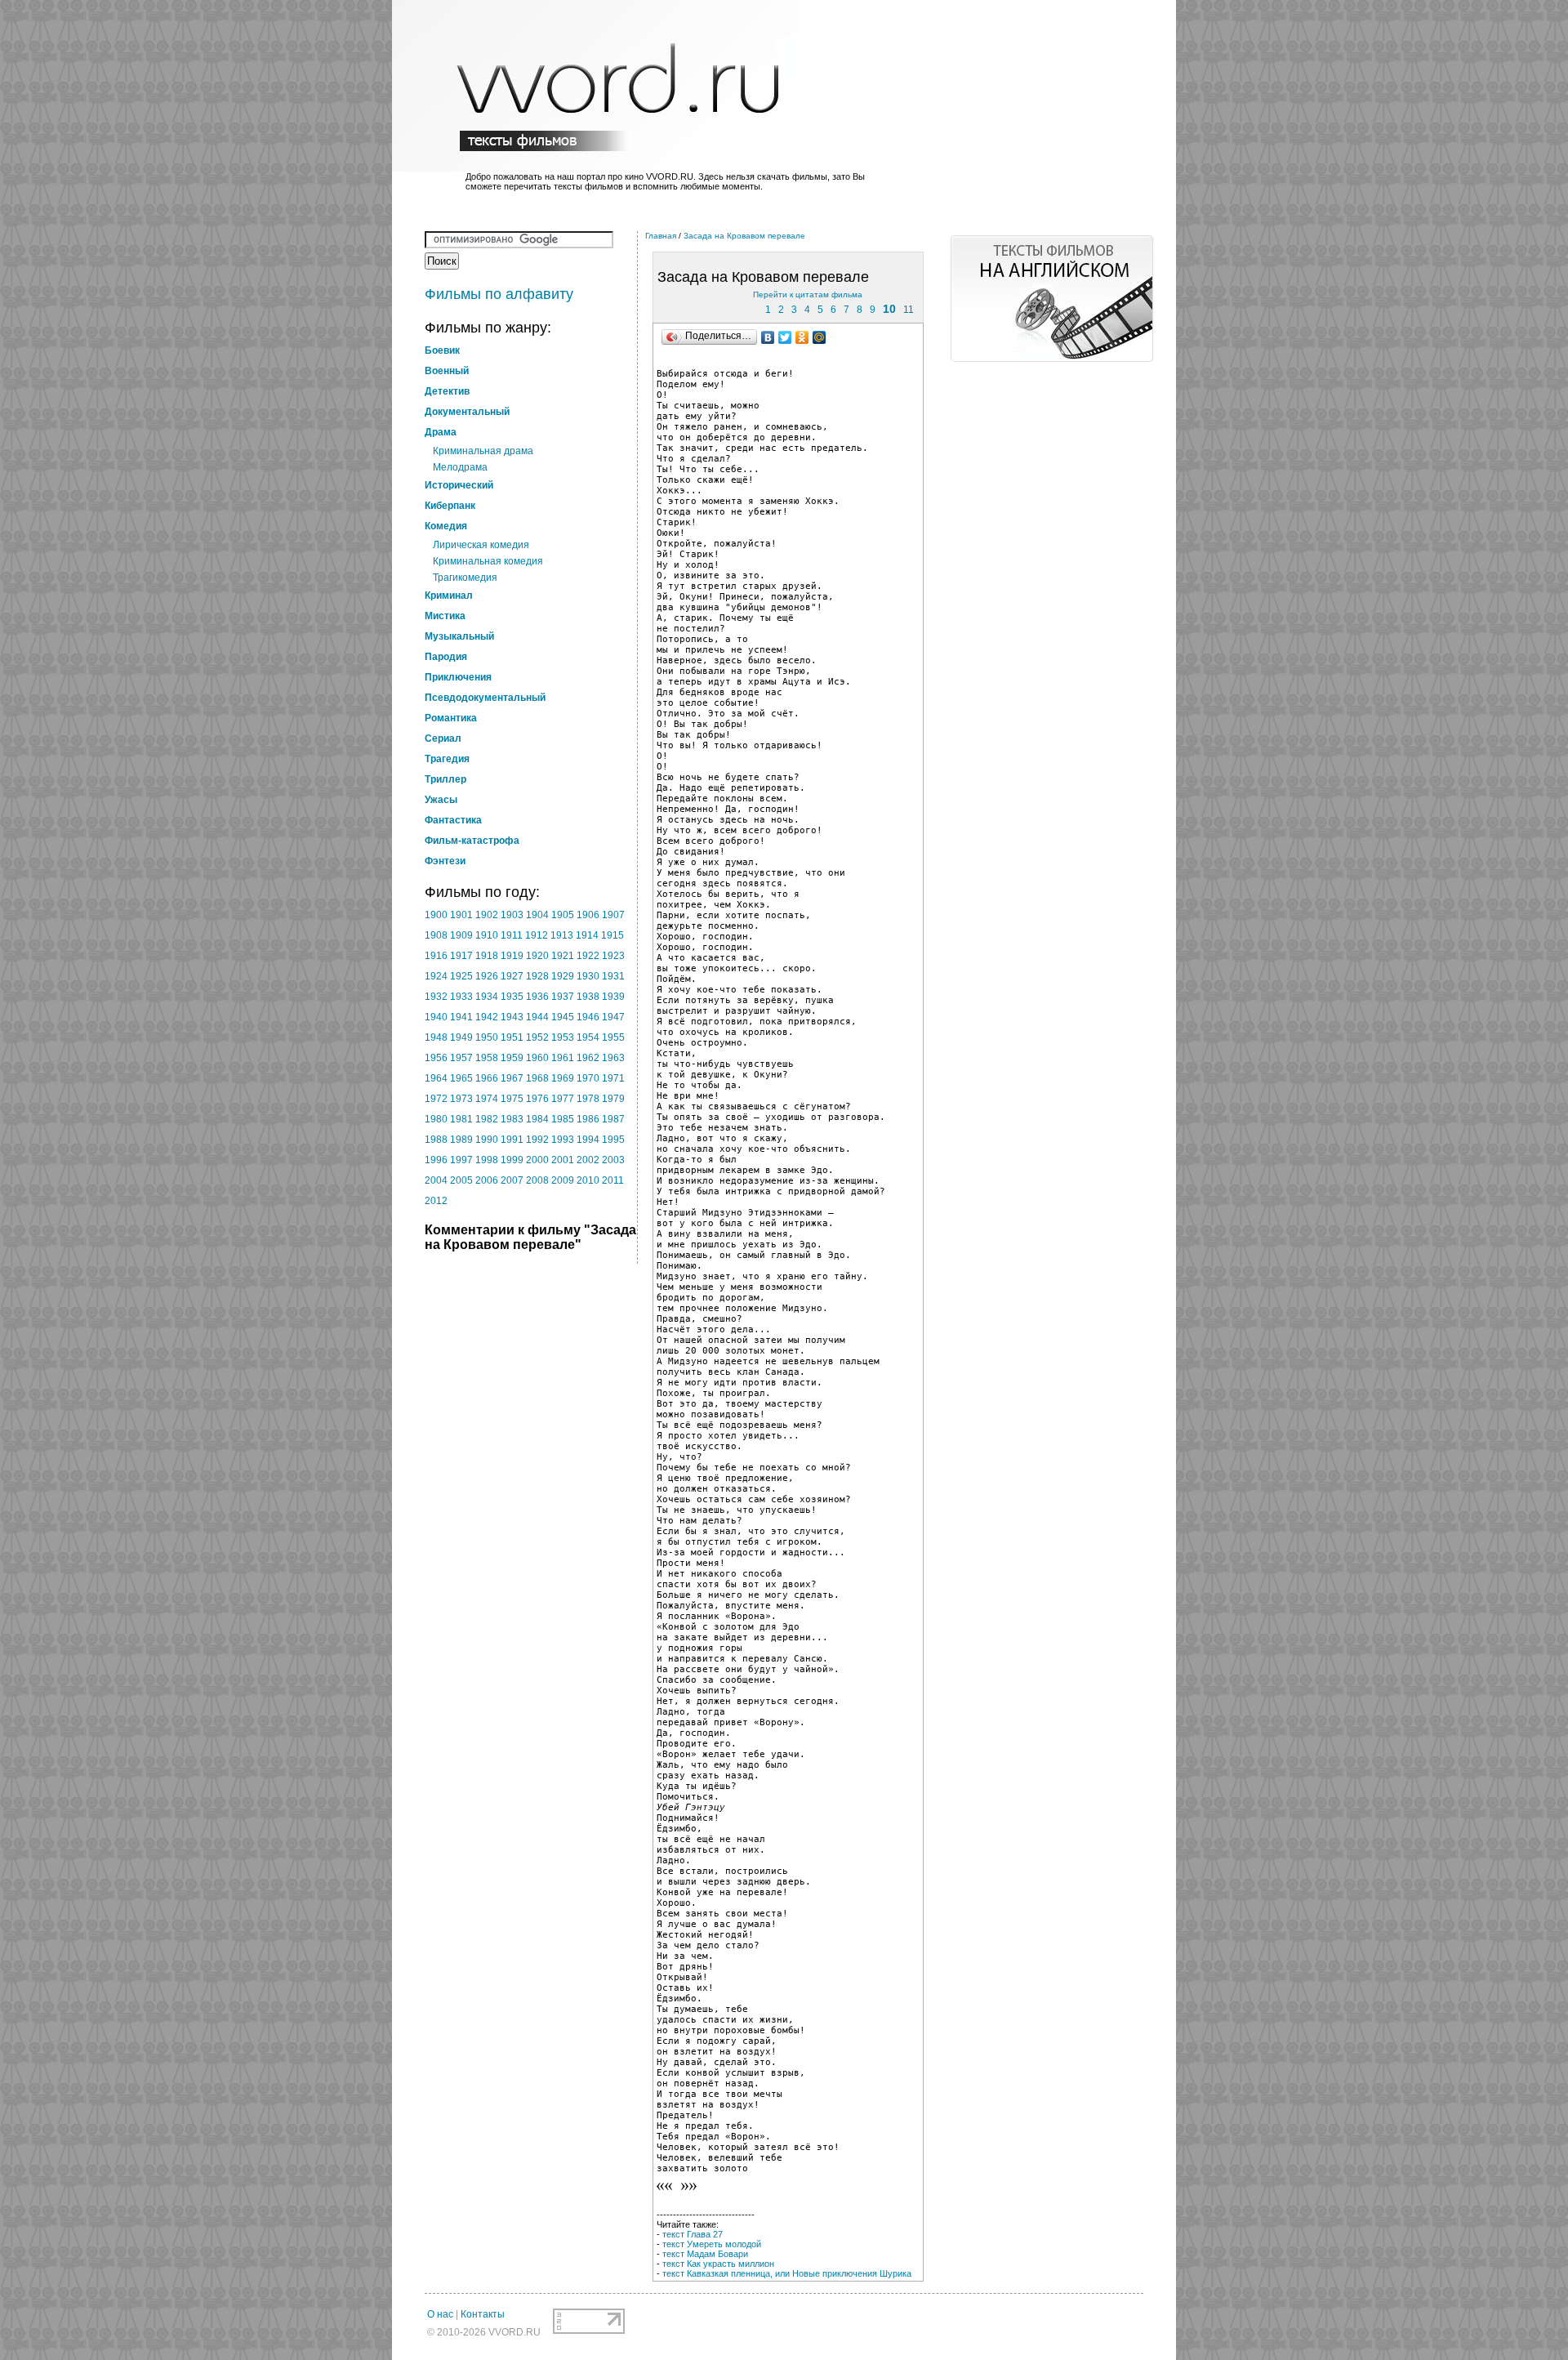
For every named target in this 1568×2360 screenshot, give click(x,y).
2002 (588, 1160)
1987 (613, 1119)
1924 (436, 976)
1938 (588, 997)
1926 (487, 976)
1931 (613, 976)
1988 (436, 1140)
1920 (537, 956)
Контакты (483, 2314)
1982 (487, 1119)
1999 (512, 1160)
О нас (440, 2314)
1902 (487, 915)
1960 (537, 1058)
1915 (612, 935)
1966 (487, 1078)
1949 (461, 1037)
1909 (461, 935)
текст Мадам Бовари (705, 2254)
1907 (613, 915)
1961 (563, 1058)
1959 (512, 1058)
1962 (588, 1058)
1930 (588, 976)
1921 (563, 956)
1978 (588, 1099)
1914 (587, 935)
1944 (537, 1017)
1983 (512, 1119)
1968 (537, 1078)
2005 (461, 1180)
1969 (563, 1078)
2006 (487, 1180)
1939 (613, 997)
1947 (613, 1017)
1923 (613, 956)
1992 (537, 1140)
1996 (436, 1160)
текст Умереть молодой (712, 2244)
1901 (461, 915)
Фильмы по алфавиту (499, 294)
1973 (461, 1099)
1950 (487, 1037)
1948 (436, 1037)
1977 (563, 1099)
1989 (461, 1140)
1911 (512, 935)
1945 (563, 1017)
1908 (436, 935)
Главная (661, 236)
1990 (487, 1140)
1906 (588, 915)
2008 (537, 1180)
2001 (563, 1160)
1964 (436, 1078)
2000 (537, 1160)
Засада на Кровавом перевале (744, 236)
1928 (537, 976)
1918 (487, 956)
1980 (436, 1119)
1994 (588, 1140)
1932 (436, 997)
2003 (613, 1160)
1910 (487, 935)
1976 (537, 1099)
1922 (588, 956)
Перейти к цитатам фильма (808, 294)
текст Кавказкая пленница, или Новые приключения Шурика (787, 2273)
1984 (537, 1119)
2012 (436, 1201)
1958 (487, 1058)
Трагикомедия (465, 578)
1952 (537, 1037)
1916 (436, 956)
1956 (436, 1058)
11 (909, 310)
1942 (487, 1017)
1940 (436, 1017)
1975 (512, 1099)
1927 (512, 976)
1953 (563, 1037)
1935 (512, 997)
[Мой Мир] (820, 337)
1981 (461, 1119)
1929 (563, 976)
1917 (461, 956)
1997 (461, 1160)
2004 (436, 1180)
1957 (461, 1058)
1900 (436, 915)
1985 (563, 1119)
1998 (487, 1160)
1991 (512, 1140)
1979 (613, 1099)
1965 (461, 1078)
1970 (588, 1078)
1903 (512, 915)
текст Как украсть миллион (718, 2264)
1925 (461, 976)
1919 (512, 956)
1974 (487, 1099)
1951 (512, 1037)
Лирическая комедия (481, 545)
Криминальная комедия (488, 561)
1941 (461, 1017)
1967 (512, 1078)
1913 (562, 935)
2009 (563, 1180)
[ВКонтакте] (768, 337)
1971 (613, 1078)
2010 (588, 1180)
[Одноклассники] (802, 337)
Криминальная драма (483, 451)
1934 (487, 997)
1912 (537, 935)
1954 (588, 1037)
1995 (613, 1140)
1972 (436, 1099)
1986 (588, 1119)
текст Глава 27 (693, 2234)
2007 (512, 1180)
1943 (512, 1017)
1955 (613, 1037)
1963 (613, 1058)
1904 (537, 915)
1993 (563, 1140)
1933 (461, 997)
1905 (563, 915)
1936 (537, 997)
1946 (588, 1017)
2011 (613, 1180)
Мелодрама (460, 467)
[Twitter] (785, 337)
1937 (563, 997)
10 (889, 309)
